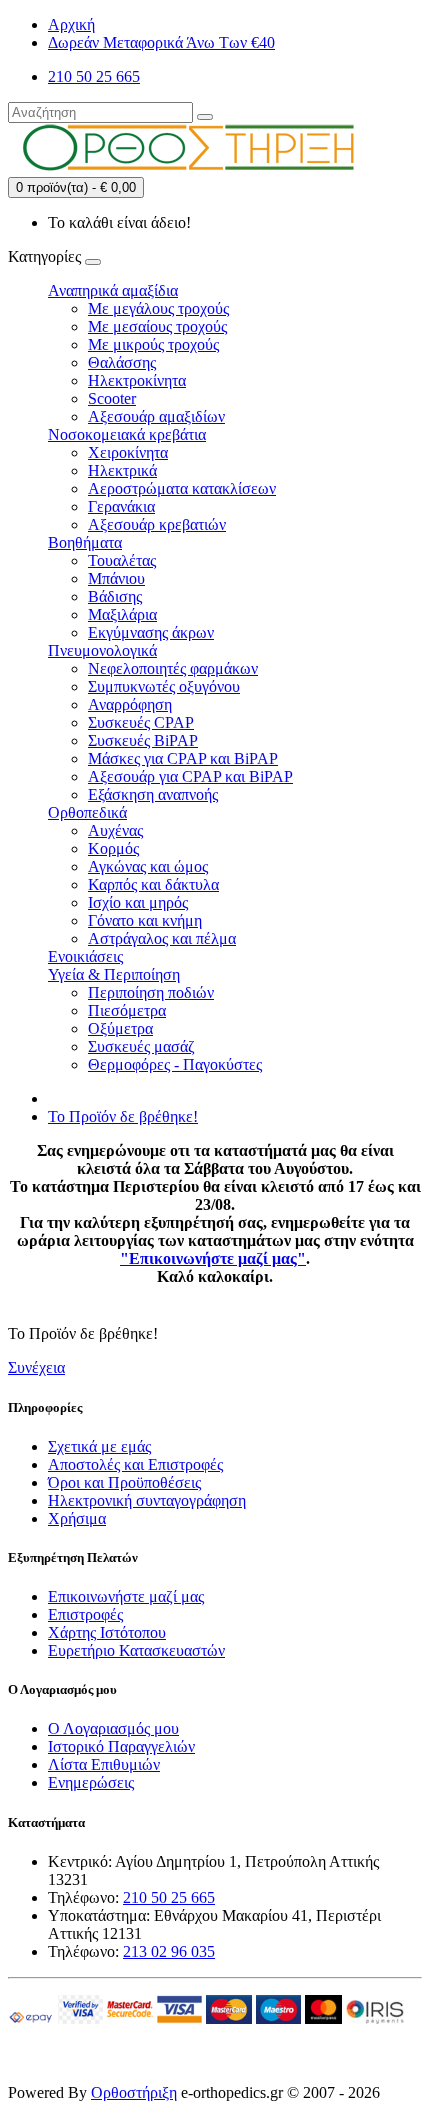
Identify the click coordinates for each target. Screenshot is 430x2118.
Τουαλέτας (122, 560)
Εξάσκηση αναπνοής (153, 794)
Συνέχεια (36, 1367)
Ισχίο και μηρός (138, 902)
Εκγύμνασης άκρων (151, 632)
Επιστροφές (85, 1614)
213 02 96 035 (169, 1951)
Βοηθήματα (85, 542)
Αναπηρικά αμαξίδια (113, 290)
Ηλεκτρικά (122, 470)
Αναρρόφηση (130, 704)
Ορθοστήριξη (134, 2092)
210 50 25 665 (169, 1897)
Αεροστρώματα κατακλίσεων (182, 488)
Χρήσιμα (77, 1518)
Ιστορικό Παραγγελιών (121, 1746)
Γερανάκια (121, 506)
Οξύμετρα (120, 1028)
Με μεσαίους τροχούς (157, 326)
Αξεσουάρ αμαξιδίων (156, 416)
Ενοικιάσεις (85, 956)
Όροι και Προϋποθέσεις (124, 1482)
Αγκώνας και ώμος (148, 866)
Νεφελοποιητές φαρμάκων (173, 668)
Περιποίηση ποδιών (151, 992)
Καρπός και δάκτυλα (153, 884)
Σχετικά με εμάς (99, 1446)
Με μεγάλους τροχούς (158, 308)
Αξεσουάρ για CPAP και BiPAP (190, 776)
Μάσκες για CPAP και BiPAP (183, 758)
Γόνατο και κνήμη (145, 920)
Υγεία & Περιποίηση (114, 974)
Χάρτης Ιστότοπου (107, 1632)
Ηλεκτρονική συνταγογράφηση (147, 1500)
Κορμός (113, 848)
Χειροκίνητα (128, 452)
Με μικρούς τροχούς (153, 344)
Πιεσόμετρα (127, 1010)
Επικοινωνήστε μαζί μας (126, 1596)
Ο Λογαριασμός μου (113, 1728)
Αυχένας (115, 830)
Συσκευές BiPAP (143, 740)
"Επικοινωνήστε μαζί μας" (213, 1258)
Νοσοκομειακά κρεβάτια (127, 434)
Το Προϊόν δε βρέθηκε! (123, 1116)
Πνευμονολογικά (102, 650)
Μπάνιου (116, 578)
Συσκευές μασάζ (141, 1046)
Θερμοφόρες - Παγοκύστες (175, 1064)
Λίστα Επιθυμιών (104, 1764)
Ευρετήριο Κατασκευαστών (136, 1650)
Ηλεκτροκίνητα (137, 380)
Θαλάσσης (122, 362)
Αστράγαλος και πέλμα (162, 938)
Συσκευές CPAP (141, 722)
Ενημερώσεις (91, 1782)
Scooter (112, 398)
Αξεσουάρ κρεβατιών (157, 524)
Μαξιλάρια (122, 614)
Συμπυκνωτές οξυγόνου (164, 686)
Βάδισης (115, 596)
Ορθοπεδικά (87, 812)
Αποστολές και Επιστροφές (135, 1464)
